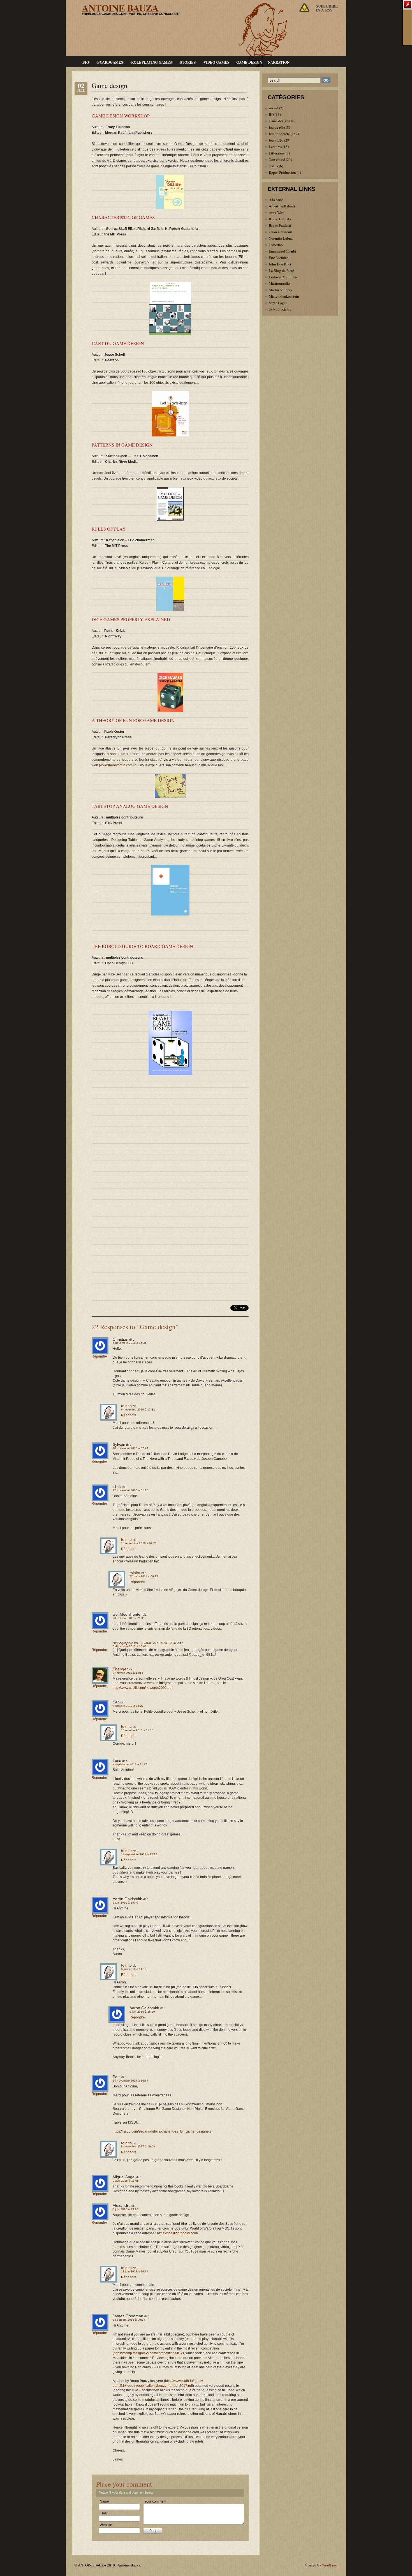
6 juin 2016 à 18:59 (142, 2012)
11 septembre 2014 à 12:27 (139, 1854)
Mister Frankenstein (284, 296)
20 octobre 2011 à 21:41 (129, 1618)
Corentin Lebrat (281, 238)
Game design (249, 62)
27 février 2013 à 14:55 (128, 1673)
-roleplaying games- (151, 62)
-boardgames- (110, 62)
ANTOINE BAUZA (120, 8)
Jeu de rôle (277, 127)
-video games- (217, 62)
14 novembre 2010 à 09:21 (139, 1543)
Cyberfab (276, 245)
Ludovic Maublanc (283, 277)
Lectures (275, 147)
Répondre (99, 1356)
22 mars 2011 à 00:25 (144, 1576)
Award (274, 108)
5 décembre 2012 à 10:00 (130, 1646)
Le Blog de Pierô (282, 270)
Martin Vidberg (281, 290)
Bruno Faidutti (280, 225)
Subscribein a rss (327, 8)
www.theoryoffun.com (116, 765)
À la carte (276, 200)
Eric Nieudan (279, 258)
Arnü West (277, 212)
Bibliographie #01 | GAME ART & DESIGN (145, 1643)
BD (271, 114)
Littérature (277, 153)
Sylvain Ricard (280, 309)
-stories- (188, 62)
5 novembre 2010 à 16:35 (130, 1343)
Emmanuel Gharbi (283, 251)
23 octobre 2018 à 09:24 (129, 2320)
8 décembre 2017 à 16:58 (138, 2146)
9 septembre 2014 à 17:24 (130, 1764)
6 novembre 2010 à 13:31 (138, 1410)
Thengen (121, 1669)
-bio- (86, 62)
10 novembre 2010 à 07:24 (130, 1448)
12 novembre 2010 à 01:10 (130, 1490)
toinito (126, 1406)
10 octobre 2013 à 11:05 (137, 1730)
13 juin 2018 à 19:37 (135, 2271)
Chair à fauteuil (281, 232)
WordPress (330, 2565)
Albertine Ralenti (282, 206)
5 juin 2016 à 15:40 (125, 1903)
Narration (279, 62)
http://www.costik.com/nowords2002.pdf (143, 1688)
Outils (273, 166)
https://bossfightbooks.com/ (177, 2233)
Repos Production (282, 172)
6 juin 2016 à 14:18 (134, 1969)
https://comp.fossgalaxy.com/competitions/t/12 (148, 2353)
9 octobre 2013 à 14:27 (128, 1706)
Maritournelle (279, 283)
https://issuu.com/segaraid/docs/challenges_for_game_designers (162, 2131)
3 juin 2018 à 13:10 (125, 2209)
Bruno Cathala (280, 219)
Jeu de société (279, 134)
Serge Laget (278, 303)
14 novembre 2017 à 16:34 (130, 2081)
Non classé (277, 159)
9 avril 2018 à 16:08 (126, 2181)
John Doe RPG (280, 264)
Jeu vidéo (276, 140)
